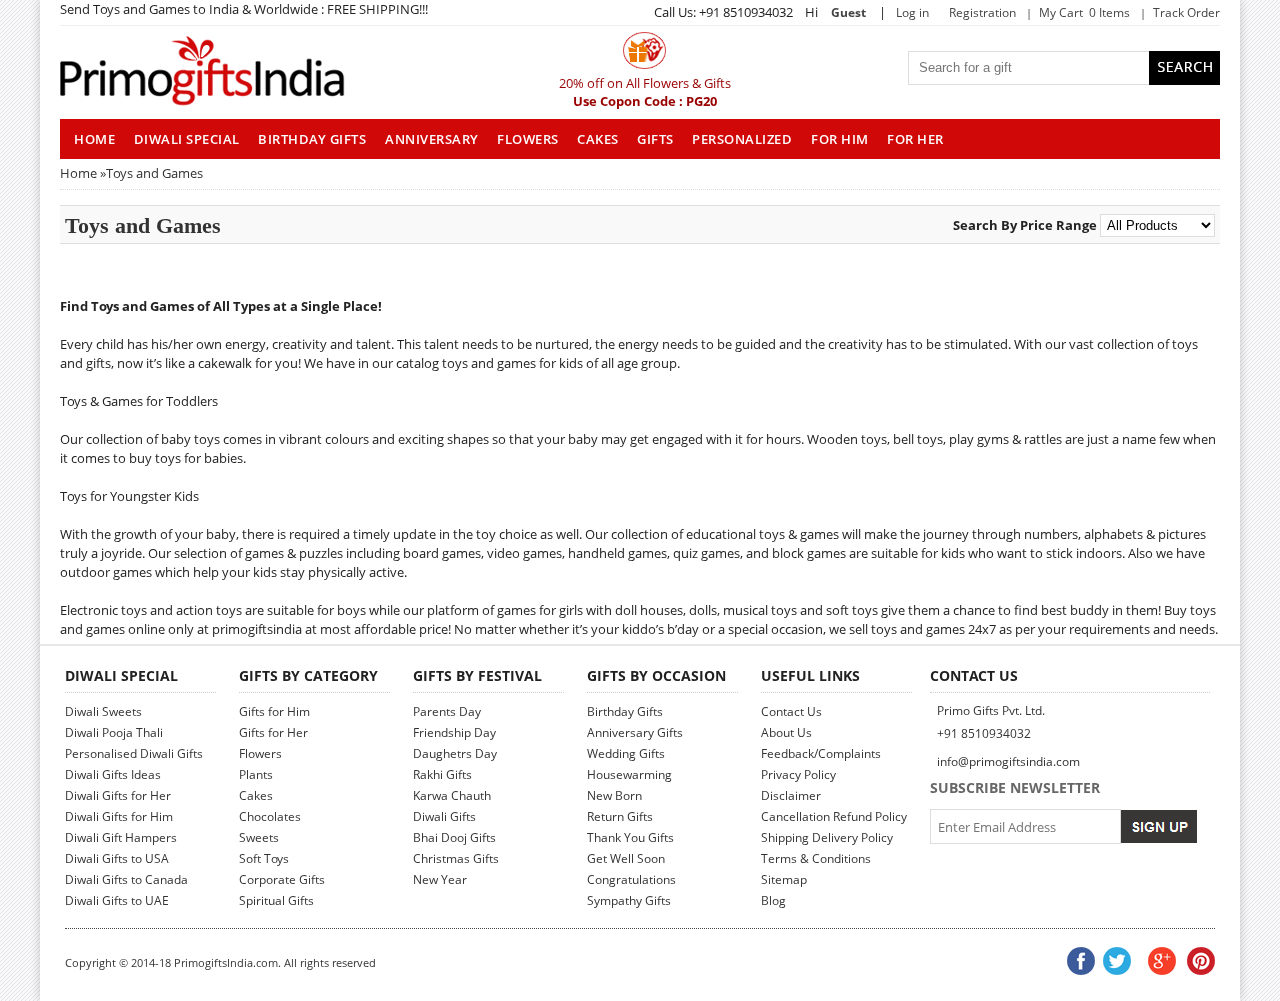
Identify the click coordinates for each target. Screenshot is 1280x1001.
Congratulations (631, 879)
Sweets (259, 837)
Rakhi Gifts (442, 774)
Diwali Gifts (444, 816)
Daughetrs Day (455, 753)
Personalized (742, 139)
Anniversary (432, 139)
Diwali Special (187, 139)
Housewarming (629, 774)
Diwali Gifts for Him (119, 816)
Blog (773, 900)
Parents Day (447, 711)
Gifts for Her (273, 732)
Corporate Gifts (282, 879)
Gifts (655, 139)
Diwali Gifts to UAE (117, 900)
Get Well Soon (626, 858)
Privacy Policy (798, 774)
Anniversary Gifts (635, 732)
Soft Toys (264, 858)
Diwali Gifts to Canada (126, 879)
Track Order (1186, 12)
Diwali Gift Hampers (121, 837)
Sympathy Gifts (629, 900)
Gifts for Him (274, 711)
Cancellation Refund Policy (834, 816)
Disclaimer (791, 795)
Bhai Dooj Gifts (454, 837)
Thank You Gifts (630, 837)
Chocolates (270, 816)
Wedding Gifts (626, 753)
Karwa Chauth (452, 795)
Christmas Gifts (456, 858)
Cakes (598, 139)
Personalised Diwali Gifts (134, 753)
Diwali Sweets (103, 711)
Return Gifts (620, 816)
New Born (614, 795)
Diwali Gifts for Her (118, 795)
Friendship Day (454, 732)
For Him (840, 139)
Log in (912, 12)
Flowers (528, 139)
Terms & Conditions (816, 858)
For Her (915, 139)
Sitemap (784, 879)
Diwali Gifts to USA (117, 858)
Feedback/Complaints (821, 753)
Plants (256, 774)
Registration (982, 12)
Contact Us (791, 711)
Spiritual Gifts (276, 900)
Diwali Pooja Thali (114, 732)
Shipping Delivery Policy (827, 837)
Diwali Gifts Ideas (113, 774)
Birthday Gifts (312, 139)
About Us (786, 732)
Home (78, 173)
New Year (440, 879)
